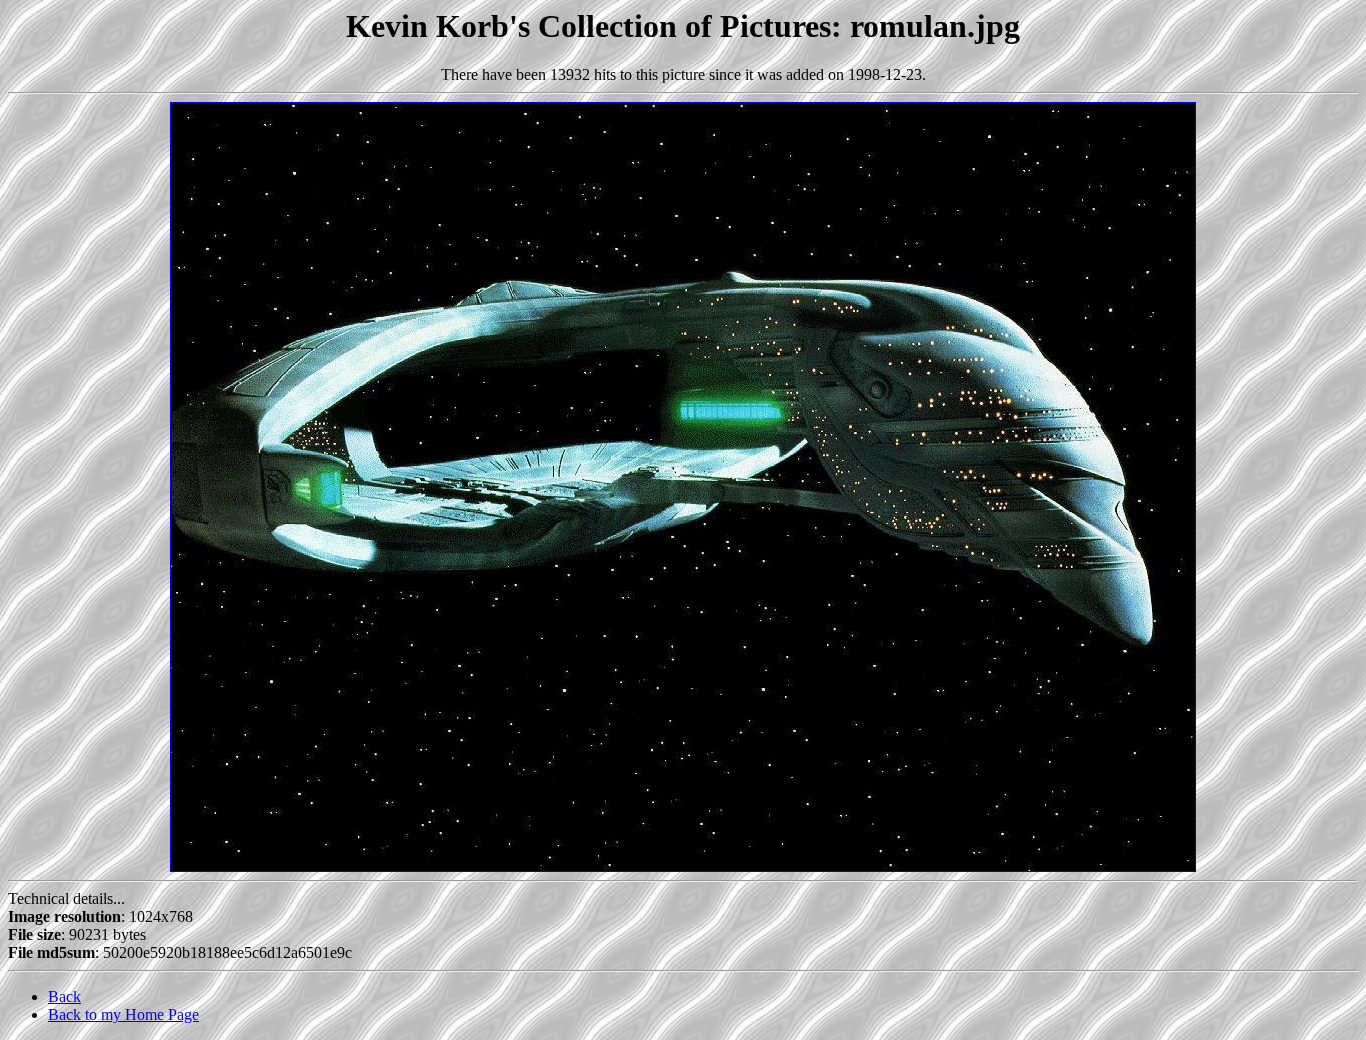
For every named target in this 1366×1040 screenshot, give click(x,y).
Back (64, 996)
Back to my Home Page (123, 1014)
